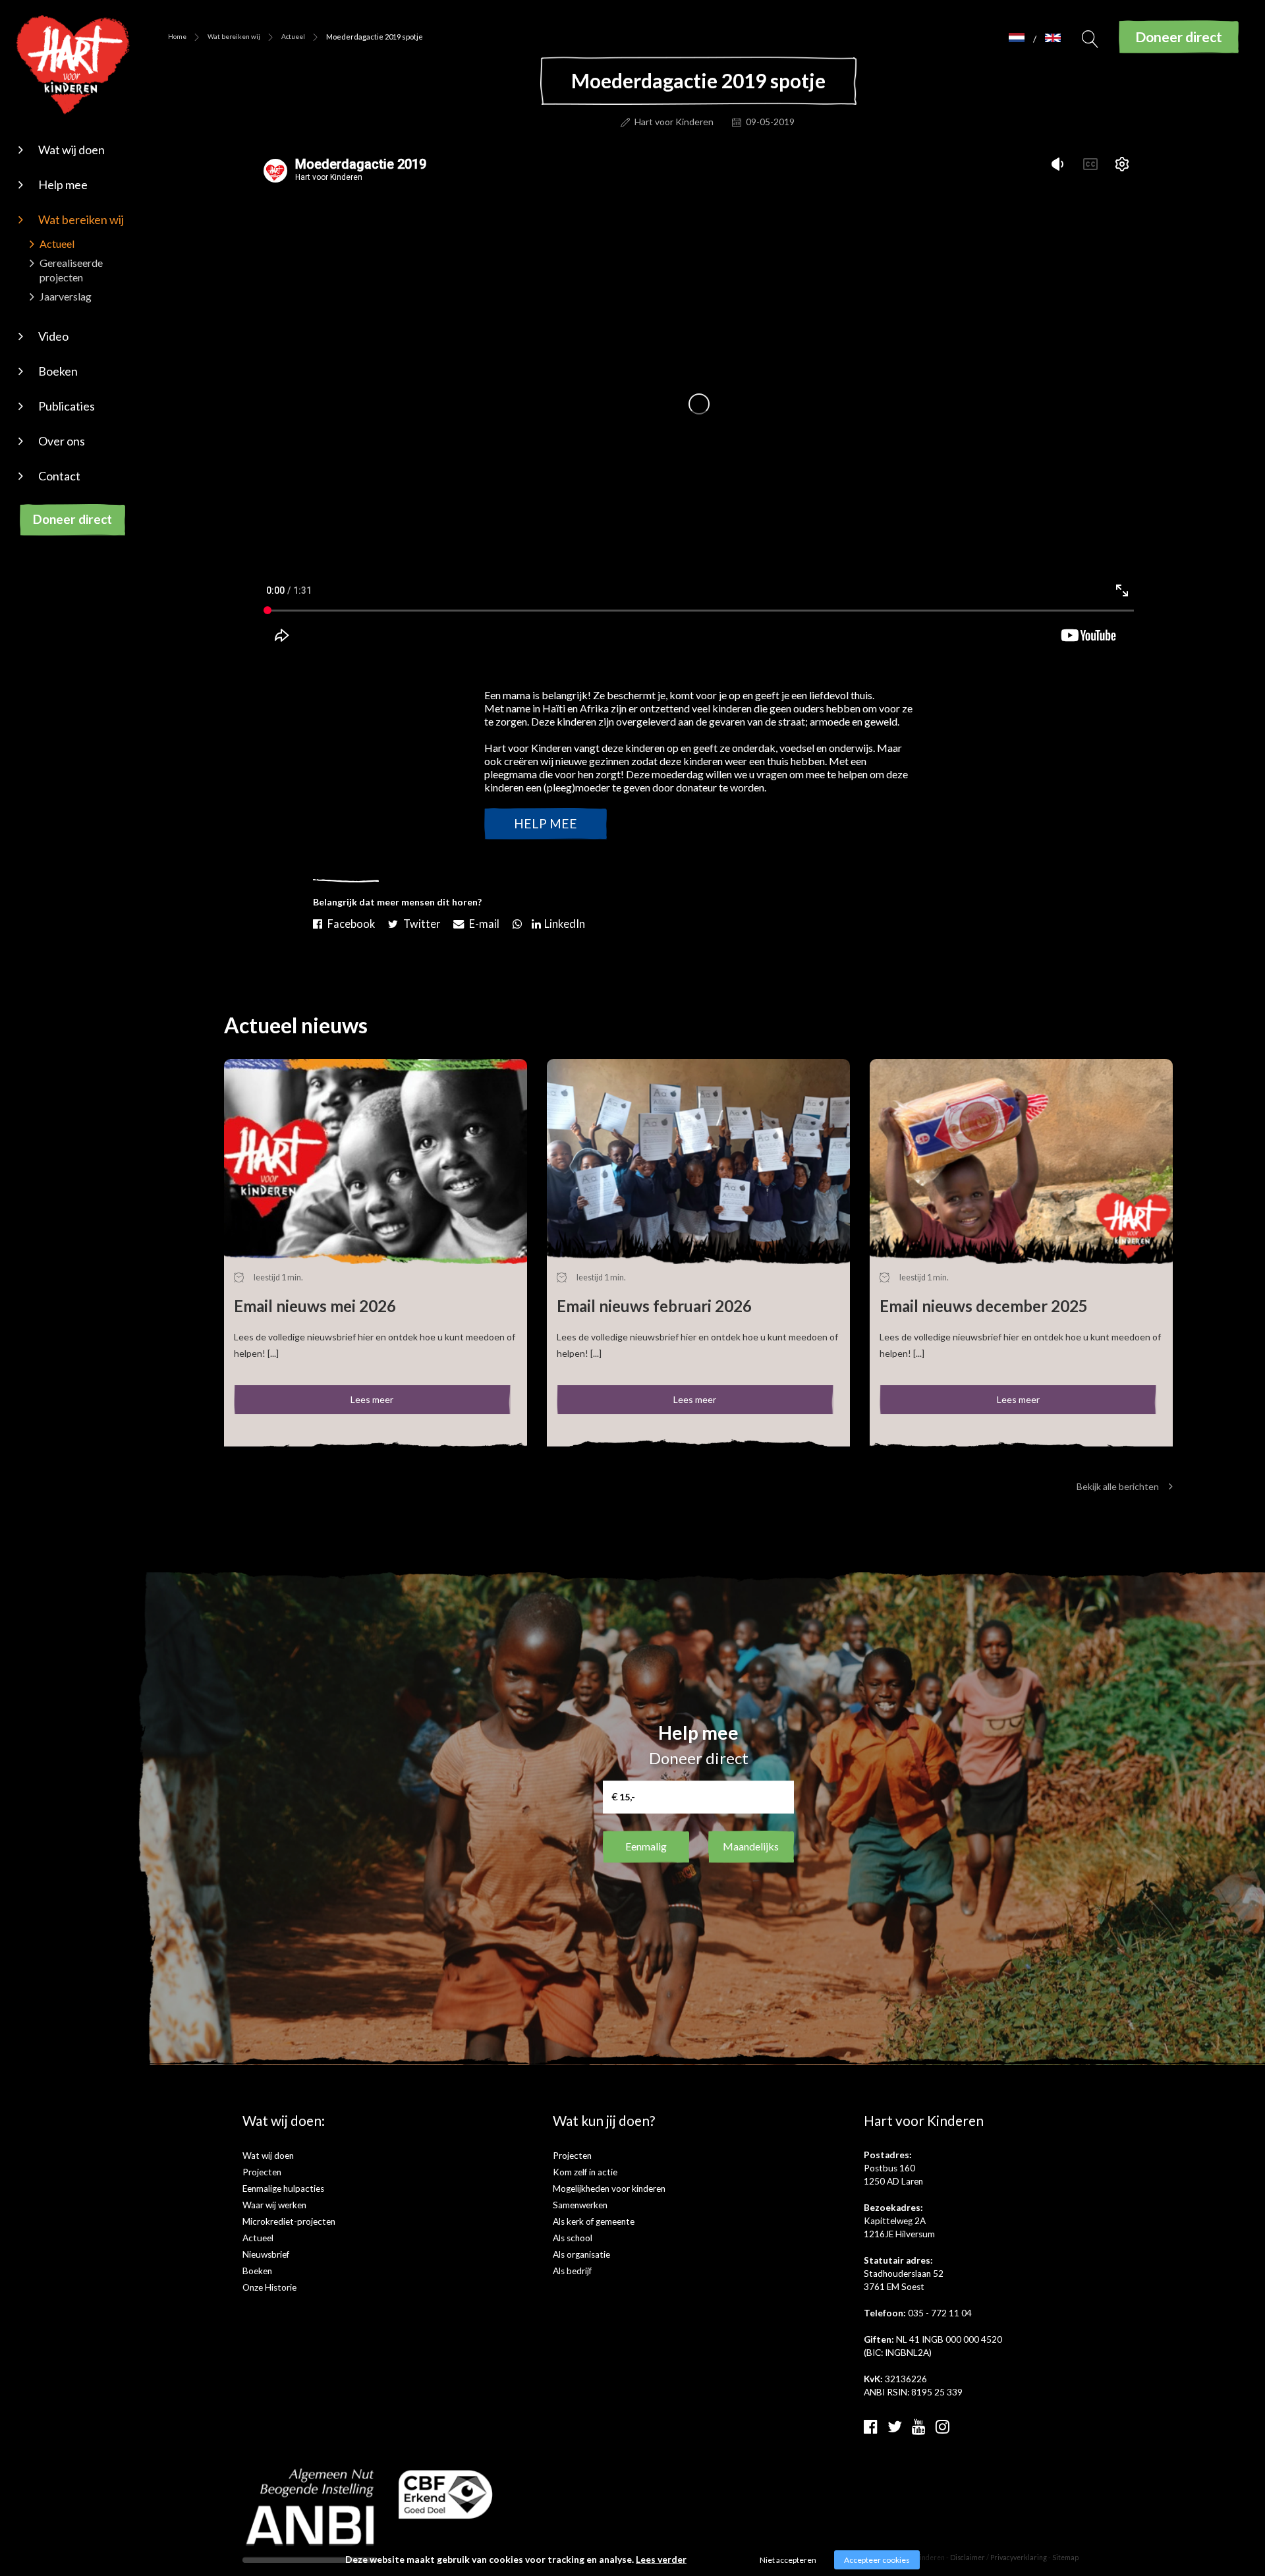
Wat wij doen (71, 150)
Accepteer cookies (877, 2560)
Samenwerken (580, 2205)
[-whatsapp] (517, 921)
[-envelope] (478, 921)
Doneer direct (72, 519)
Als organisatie (581, 2254)
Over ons (62, 441)
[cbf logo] (446, 2493)
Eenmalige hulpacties (283, 2189)
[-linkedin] (560, 921)
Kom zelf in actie (585, 2172)
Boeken (58, 371)
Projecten (262, 2172)
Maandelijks (751, 1846)
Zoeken (1090, 43)
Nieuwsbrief (266, 2254)
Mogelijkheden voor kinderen (609, 2189)
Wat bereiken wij (81, 219)
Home (177, 36)
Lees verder (661, 2559)
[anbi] (310, 2514)
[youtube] (919, 2426)
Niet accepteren (788, 2560)
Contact (59, 476)
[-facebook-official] (346, 921)
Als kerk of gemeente (594, 2221)
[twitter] (895, 2426)
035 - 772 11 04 (940, 2313)
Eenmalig (646, 1846)
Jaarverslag (66, 296)
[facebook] (871, 2426)
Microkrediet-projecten (289, 2221)
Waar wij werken (274, 2205)
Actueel (57, 243)
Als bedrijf (572, 2271)
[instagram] (942, 2426)
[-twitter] (416, 921)
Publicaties (67, 406)
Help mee (63, 185)
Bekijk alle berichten (1118, 1486)
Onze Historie (269, 2287)
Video (53, 336)
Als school (573, 2238)
